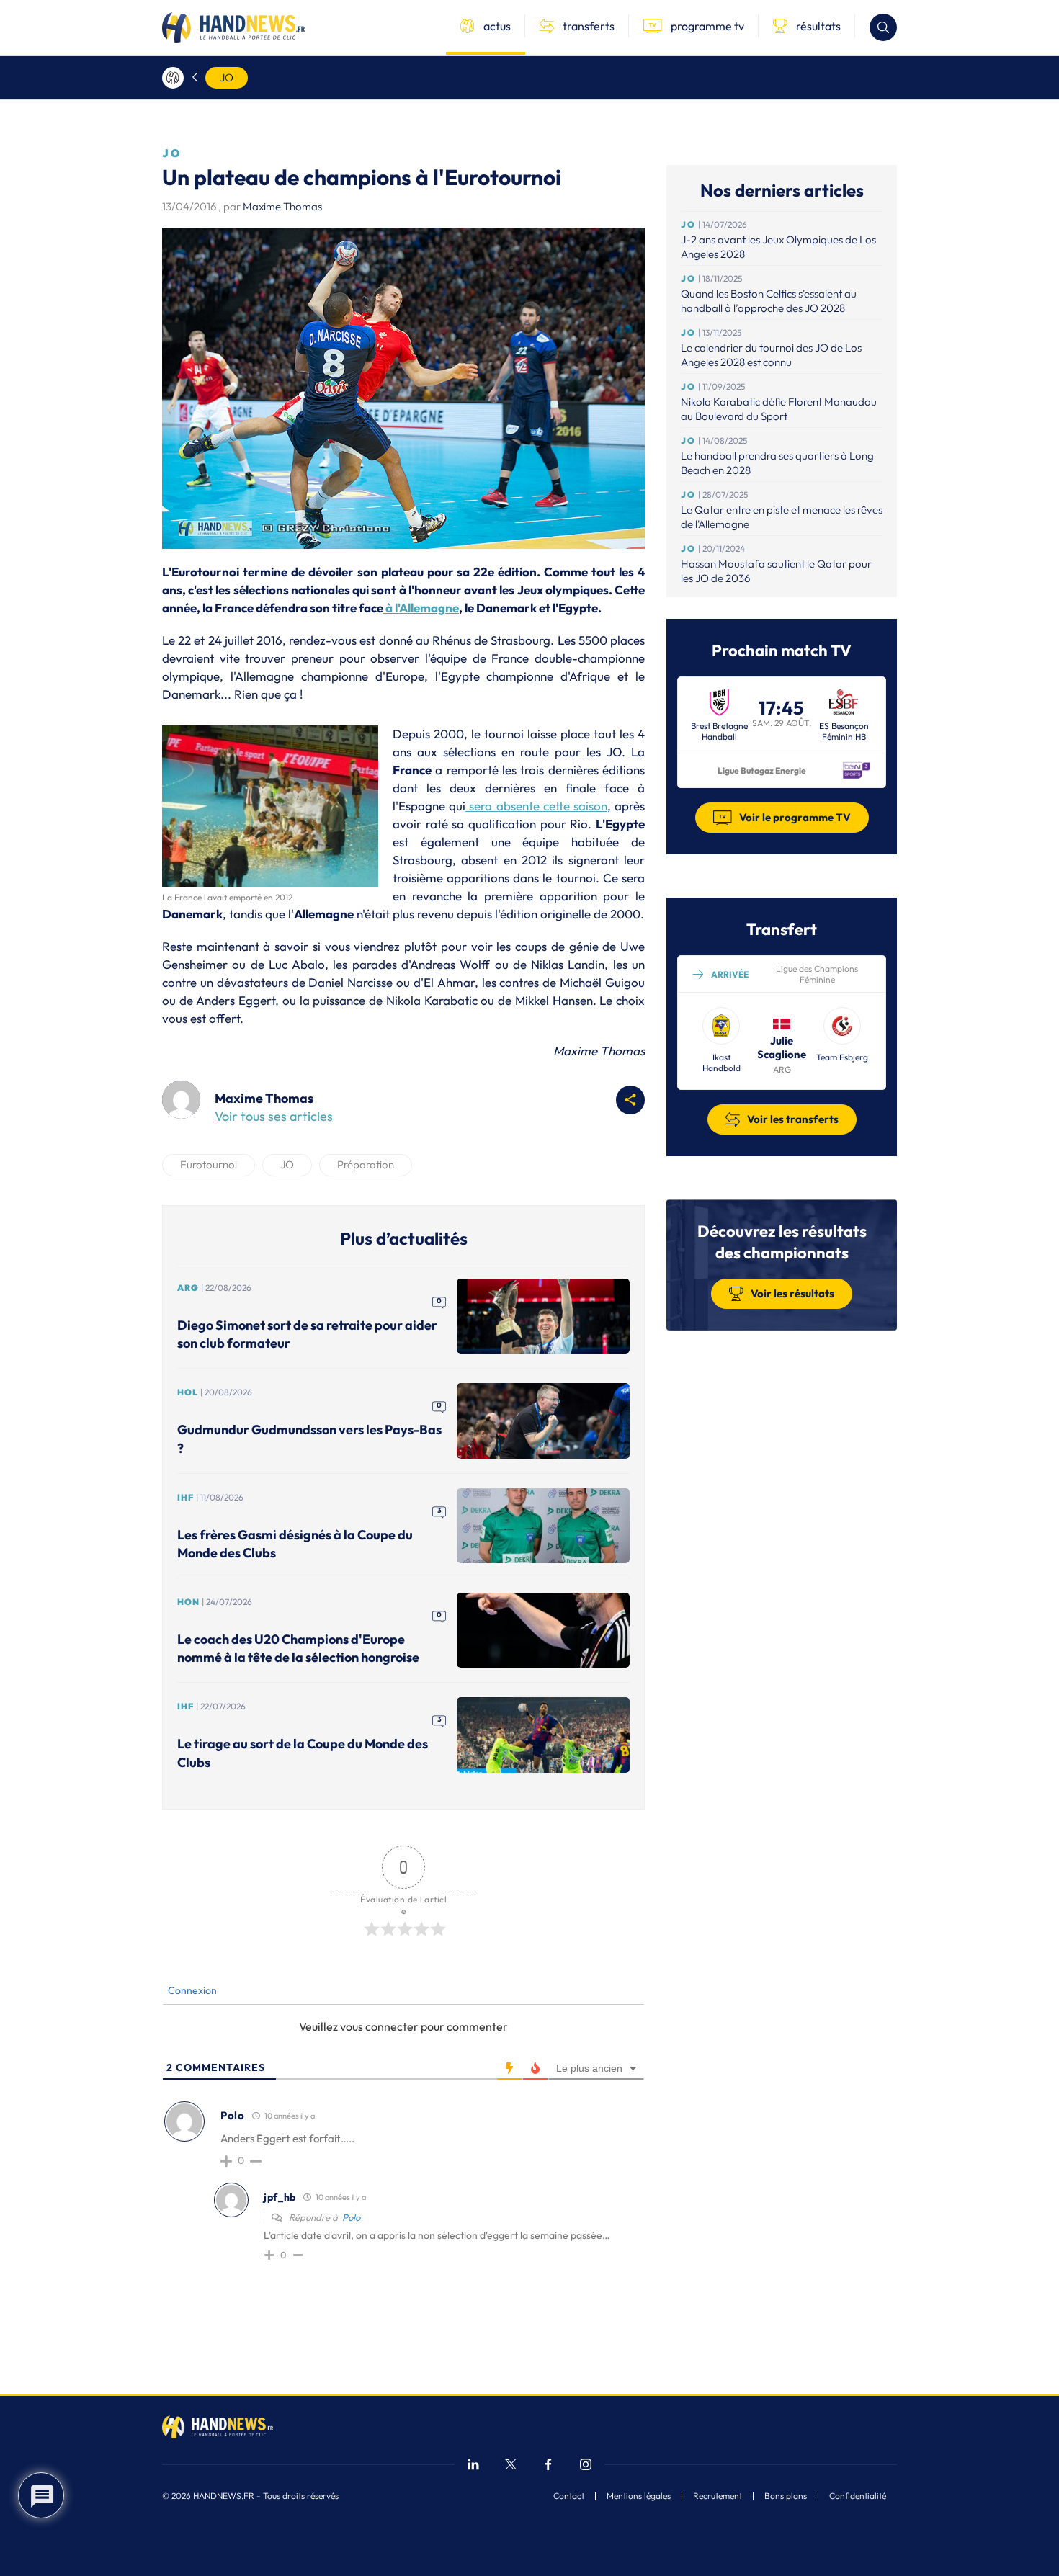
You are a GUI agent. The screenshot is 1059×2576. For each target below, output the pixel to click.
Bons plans (786, 2496)
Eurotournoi (209, 1164)
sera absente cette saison (536, 806)
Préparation (366, 1164)
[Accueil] (173, 78)
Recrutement (718, 2496)
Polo (351, 2217)
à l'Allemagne (421, 608)
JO (227, 77)
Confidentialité (858, 2496)
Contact (569, 2496)
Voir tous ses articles (274, 1116)
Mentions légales (639, 2496)
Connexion (191, 1990)
